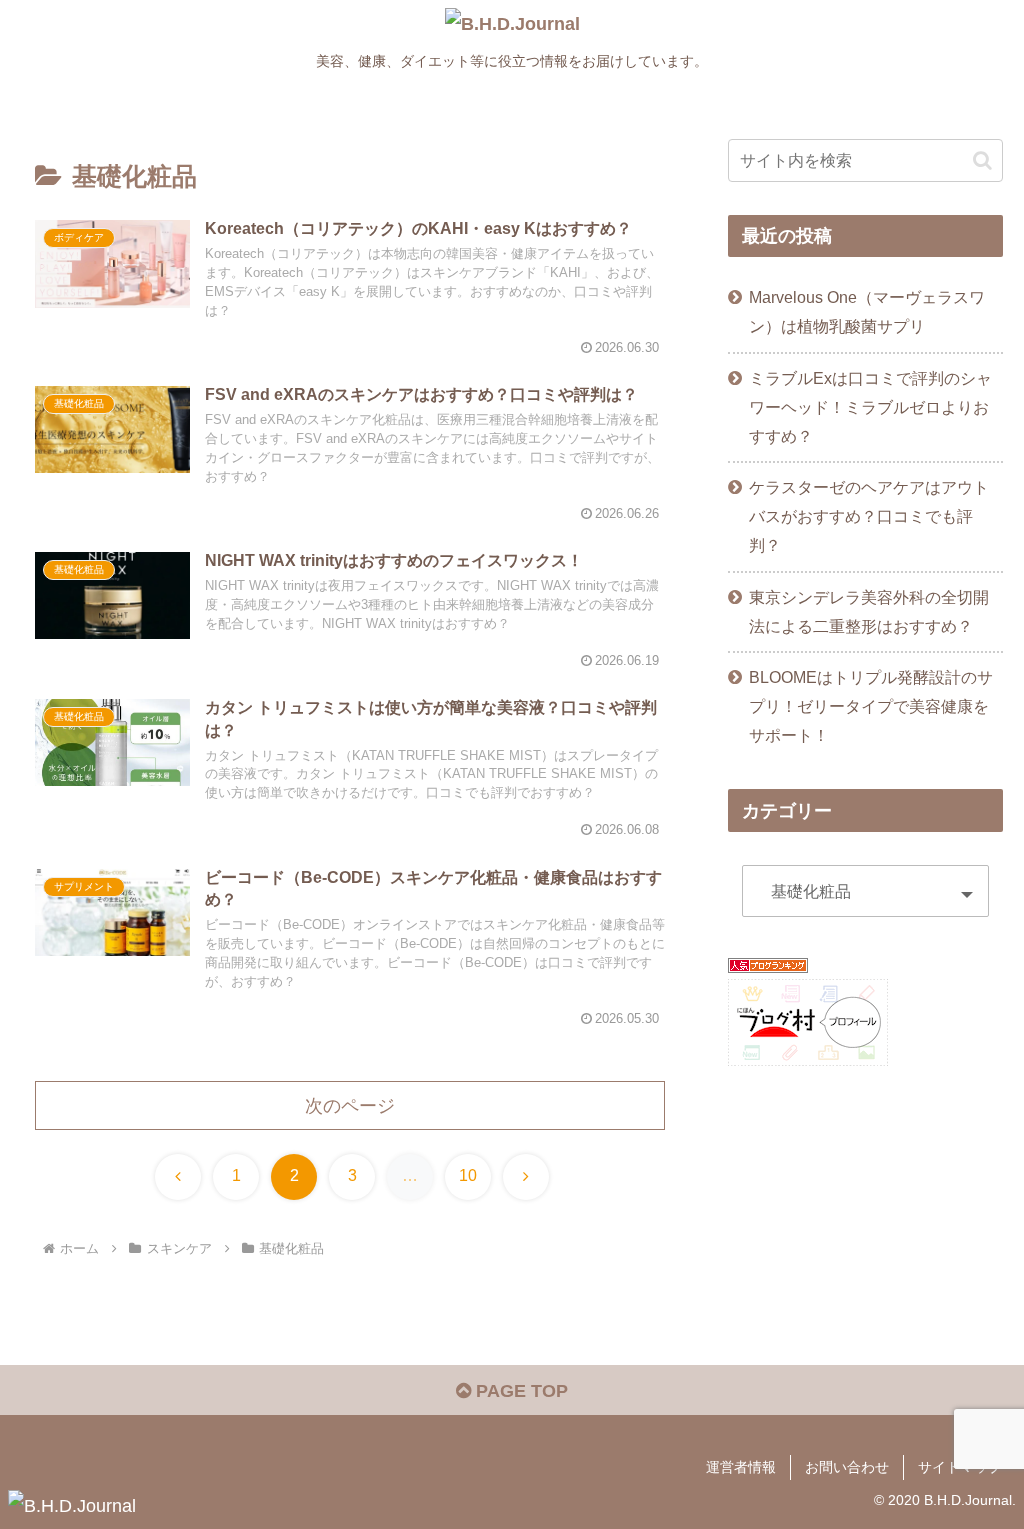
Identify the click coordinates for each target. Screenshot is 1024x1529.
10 (468, 1175)
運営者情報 (741, 1467)
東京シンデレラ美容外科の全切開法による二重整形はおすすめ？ (869, 611)
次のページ (350, 1106)
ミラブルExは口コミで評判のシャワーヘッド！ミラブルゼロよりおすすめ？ (870, 407)
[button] (982, 160)
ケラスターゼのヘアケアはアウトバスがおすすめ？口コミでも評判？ (869, 516)
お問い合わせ (847, 1467)
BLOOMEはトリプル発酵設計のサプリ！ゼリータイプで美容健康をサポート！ (871, 706)
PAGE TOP (519, 1391)
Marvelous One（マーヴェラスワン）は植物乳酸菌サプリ (867, 311)
